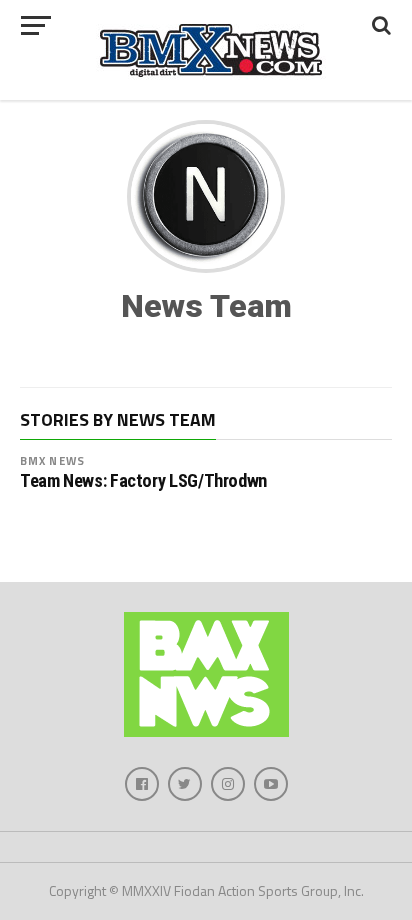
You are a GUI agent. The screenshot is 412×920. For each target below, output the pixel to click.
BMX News (52, 460)
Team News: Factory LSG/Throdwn (143, 481)
